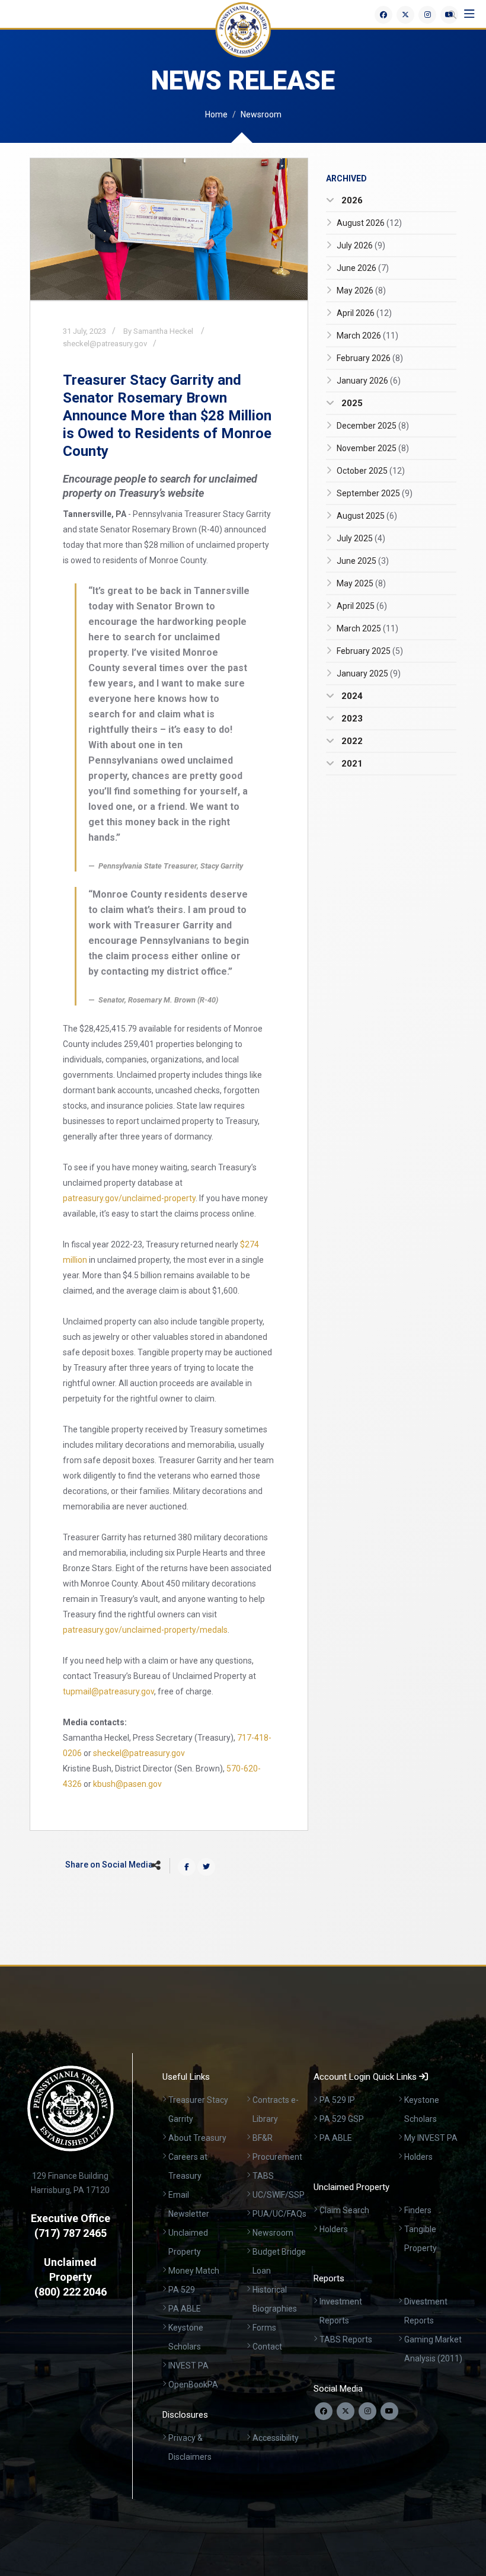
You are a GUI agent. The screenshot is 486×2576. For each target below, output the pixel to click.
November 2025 (373, 448)
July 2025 (361, 538)
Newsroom (261, 114)
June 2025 (363, 561)
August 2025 (367, 516)
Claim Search (344, 2210)
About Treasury (197, 2138)
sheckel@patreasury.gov (105, 344)
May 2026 (361, 291)
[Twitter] (405, 15)
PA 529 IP (337, 2100)
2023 (351, 719)
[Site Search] (452, 15)
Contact (267, 2347)
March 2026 (367, 336)
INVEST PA (188, 2366)
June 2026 (363, 268)
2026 (351, 200)
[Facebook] (383, 15)
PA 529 (182, 2290)
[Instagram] (427, 15)
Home (216, 114)
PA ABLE (185, 2309)
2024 (351, 696)
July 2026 (361, 245)
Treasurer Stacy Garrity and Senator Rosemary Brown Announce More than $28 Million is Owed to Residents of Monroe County (167, 416)
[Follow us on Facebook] (324, 2411)
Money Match (194, 2271)
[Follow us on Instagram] (367, 2411)
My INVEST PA (431, 2138)
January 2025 (369, 673)
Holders (418, 2157)
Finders (418, 2210)
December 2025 (373, 426)
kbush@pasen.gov (127, 1784)
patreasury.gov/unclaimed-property (129, 1198)
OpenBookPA (193, 2385)
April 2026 (364, 313)
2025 (351, 403)
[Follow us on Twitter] (346, 2411)
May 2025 (361, 583)
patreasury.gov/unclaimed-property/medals (145, 1630)
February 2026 (370, 358)
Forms (264, 2328)
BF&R (263, 2138)
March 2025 (367, 628)
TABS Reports (346, 2339)
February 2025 (370, 651)
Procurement (277, 2157)
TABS (263, 2176)
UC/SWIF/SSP (279, 2195)
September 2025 (375, 493)
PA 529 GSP (342, 2119)
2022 (351, 741)
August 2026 (369, 223)
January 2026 (369, 381)
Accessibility (276, 2438)
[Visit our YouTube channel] (389, 2411)
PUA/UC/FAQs (279, 2214)
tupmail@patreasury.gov (108, 1691)
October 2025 (371, 471)
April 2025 (362, 606)
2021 (351, 764)
